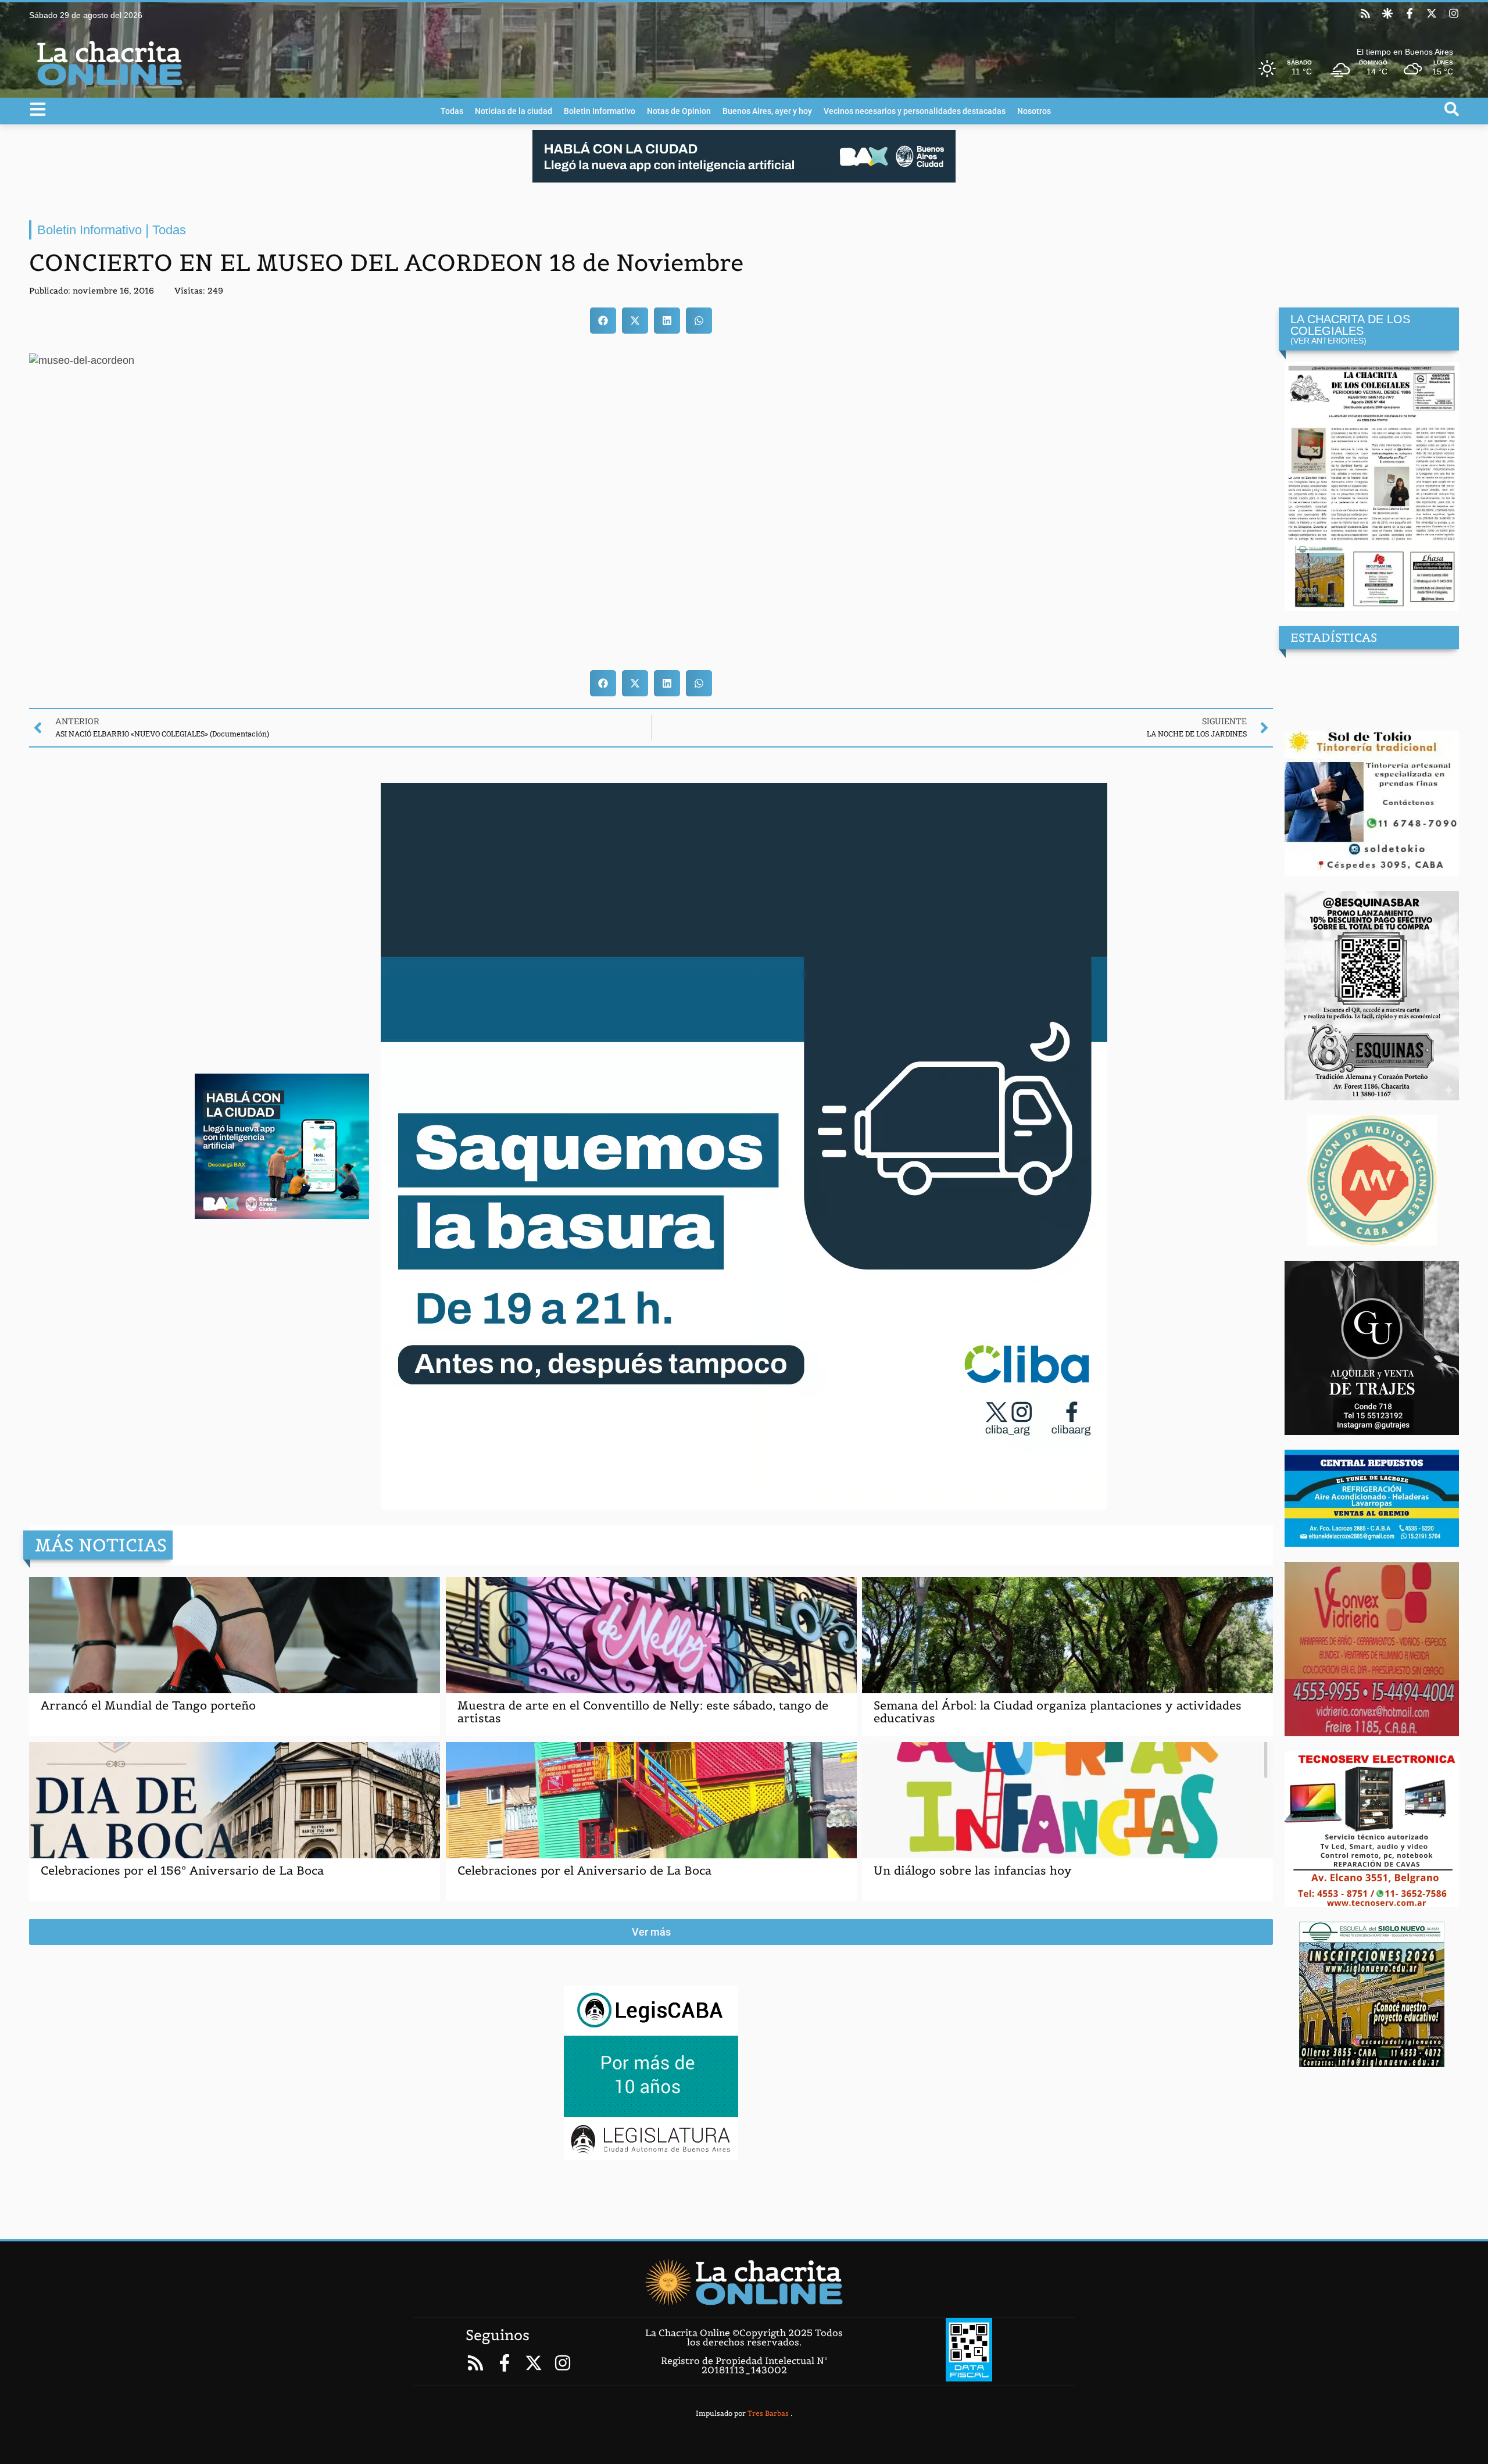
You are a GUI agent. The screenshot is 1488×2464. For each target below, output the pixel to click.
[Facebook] (1410, 13)
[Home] (744, 2282)
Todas (452, 111)
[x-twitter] (1432, 13)
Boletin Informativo (600, 111)
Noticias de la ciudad (514, 111)
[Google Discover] (1387, 13)
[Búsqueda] (1452, 109)
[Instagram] (1454, 13)
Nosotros (1034, 111)
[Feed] (1365, 13)
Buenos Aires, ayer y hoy (767, 111)
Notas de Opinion (679, 111)
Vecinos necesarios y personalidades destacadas (915, 111)
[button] (603, 321)
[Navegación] (38, 109)
